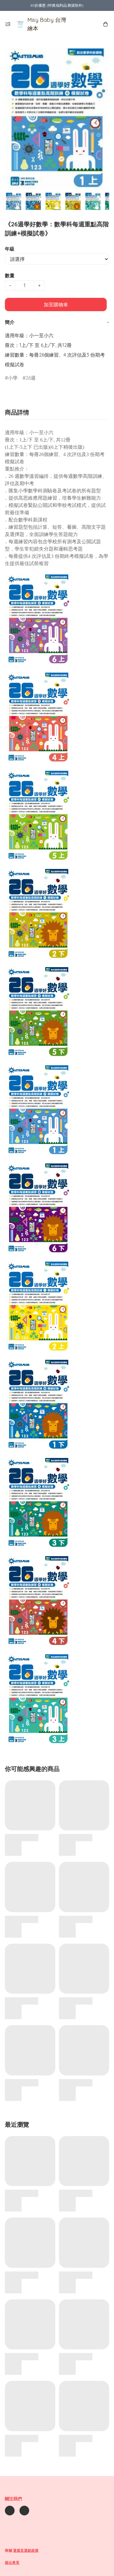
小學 (13, 378)
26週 (31, 378)
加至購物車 (56, 305)
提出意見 (12, 2563)
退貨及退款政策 (26, 2550)
